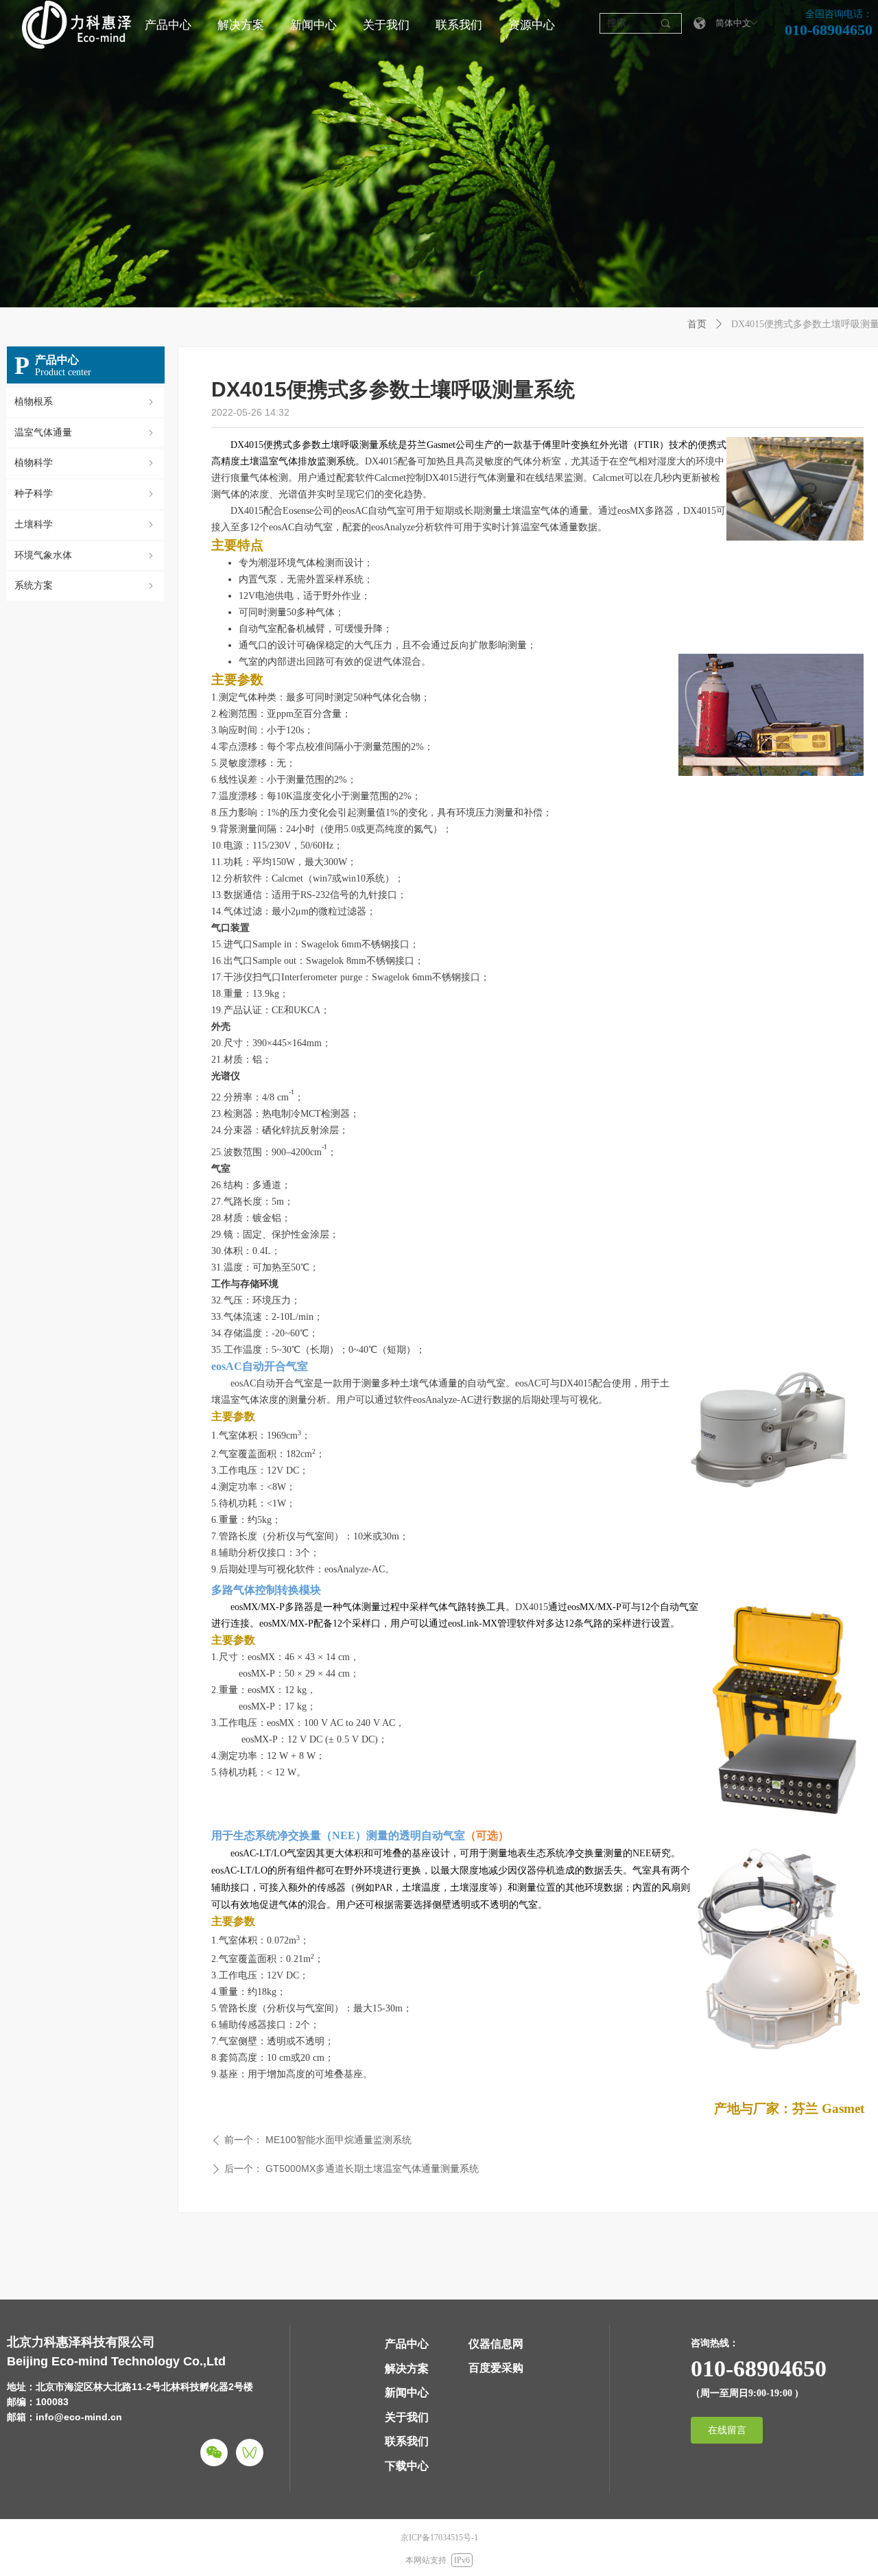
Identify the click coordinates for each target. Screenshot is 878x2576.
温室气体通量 (85, 433)
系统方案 (85, 586)
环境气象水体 (85, 555)
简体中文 (733, 23)
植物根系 (85, 402)
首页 (697, 324)
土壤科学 (85, 524)
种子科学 (85, 494)
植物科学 (85, 463)
